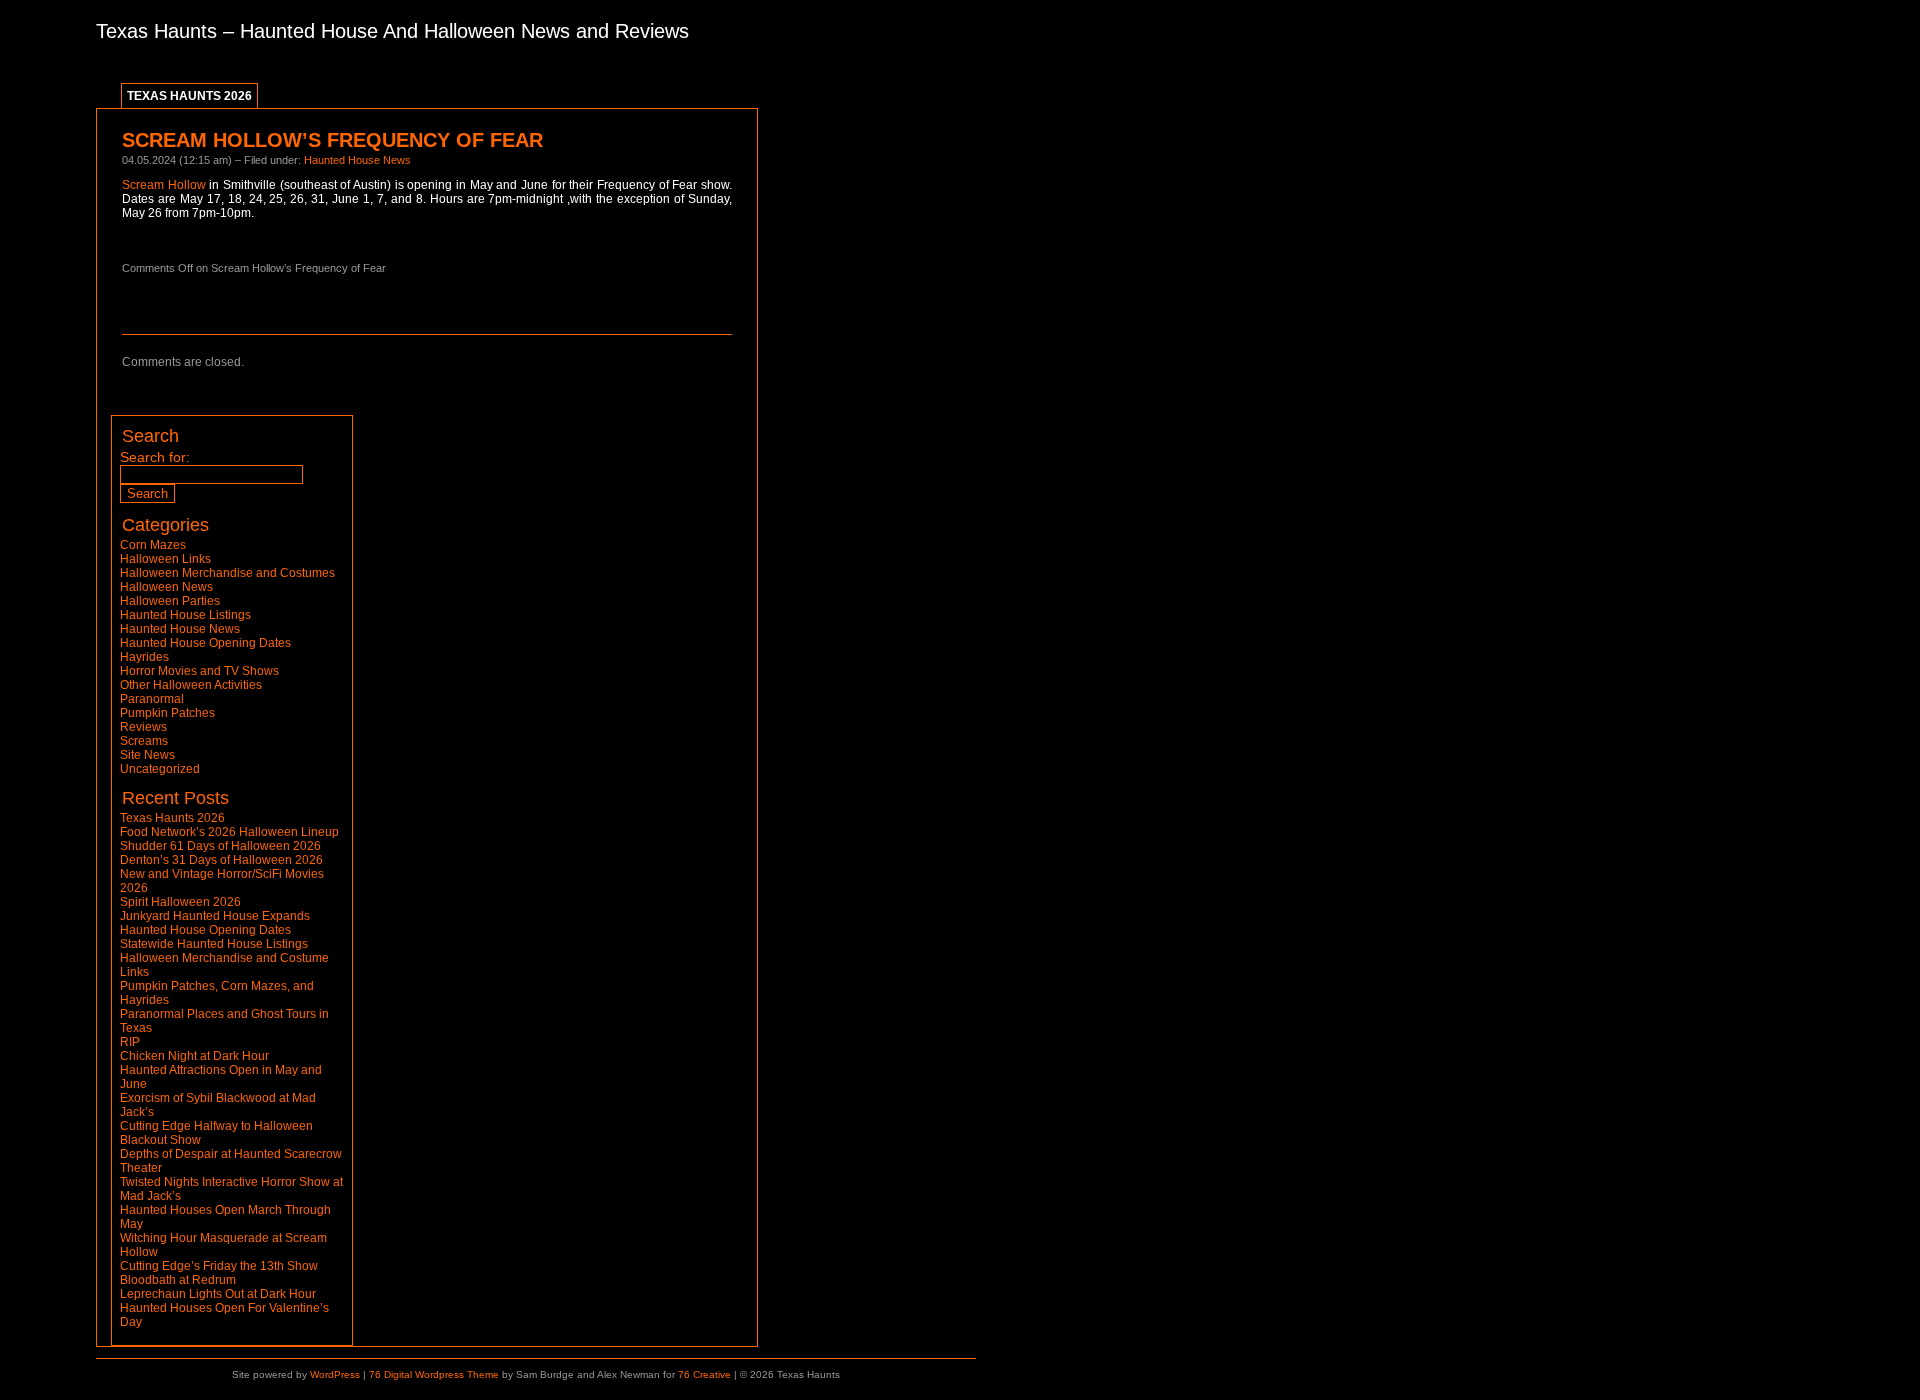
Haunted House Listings (185, 615)
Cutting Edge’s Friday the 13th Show (219, 1266)
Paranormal (152, 699)
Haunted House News (357, 160)
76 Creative (704, 1374)
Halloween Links (165, 559)
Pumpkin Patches (167, 713)
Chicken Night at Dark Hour (194, 1056)
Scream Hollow (164, 185)
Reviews (143, 727)
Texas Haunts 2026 (189, 96)
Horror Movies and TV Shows (199, 671)
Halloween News (166, 587)
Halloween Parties (170, 601)
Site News (147, 755)
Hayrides (144, 657)
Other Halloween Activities (191, 685)
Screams (144, 741)
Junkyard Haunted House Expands (215, 916)
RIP (130, 1042)
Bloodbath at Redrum (178, 1280)
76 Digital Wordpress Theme (434, 1374)
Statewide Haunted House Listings (214, 944)
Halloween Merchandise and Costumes (227, 573)
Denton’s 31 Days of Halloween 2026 (221, 860)
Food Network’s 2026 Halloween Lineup (229, 832)
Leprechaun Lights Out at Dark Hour (218, 1294)
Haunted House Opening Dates (205, 643)
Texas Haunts (156, 31)
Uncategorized (160, 769)
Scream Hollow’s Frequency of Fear (332, 140)
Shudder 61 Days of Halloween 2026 (220, 846)
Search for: (155, 457)
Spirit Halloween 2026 (180, 902)
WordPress (335, 1374)
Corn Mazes (153, 545)
